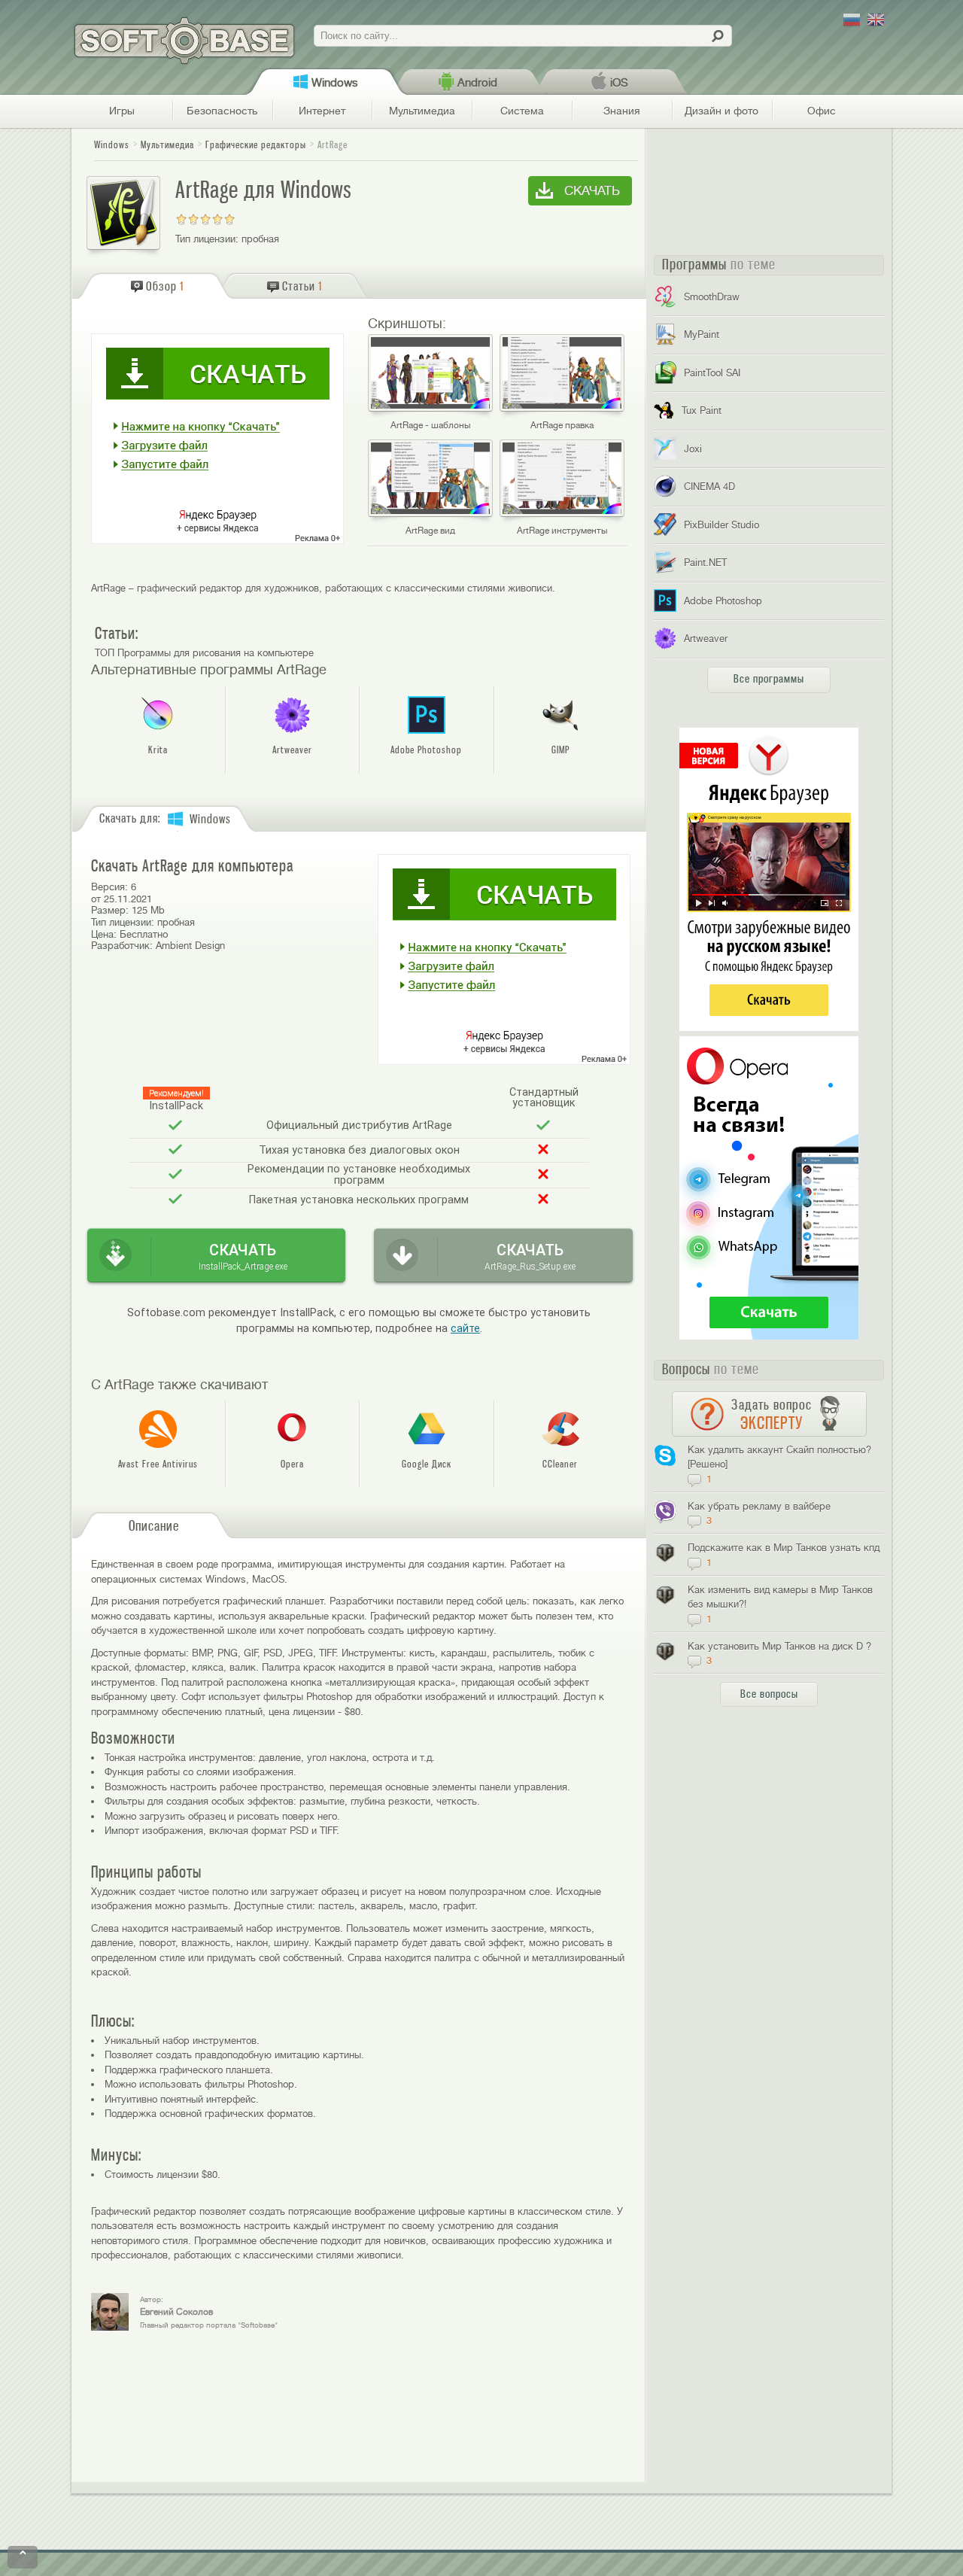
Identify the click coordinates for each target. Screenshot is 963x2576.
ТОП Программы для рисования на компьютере (204, 653)
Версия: (109, 887)
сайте (465, 1329)
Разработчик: (122, 946)
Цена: (104, 934)
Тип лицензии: (207, 239)
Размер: (110, 910)
